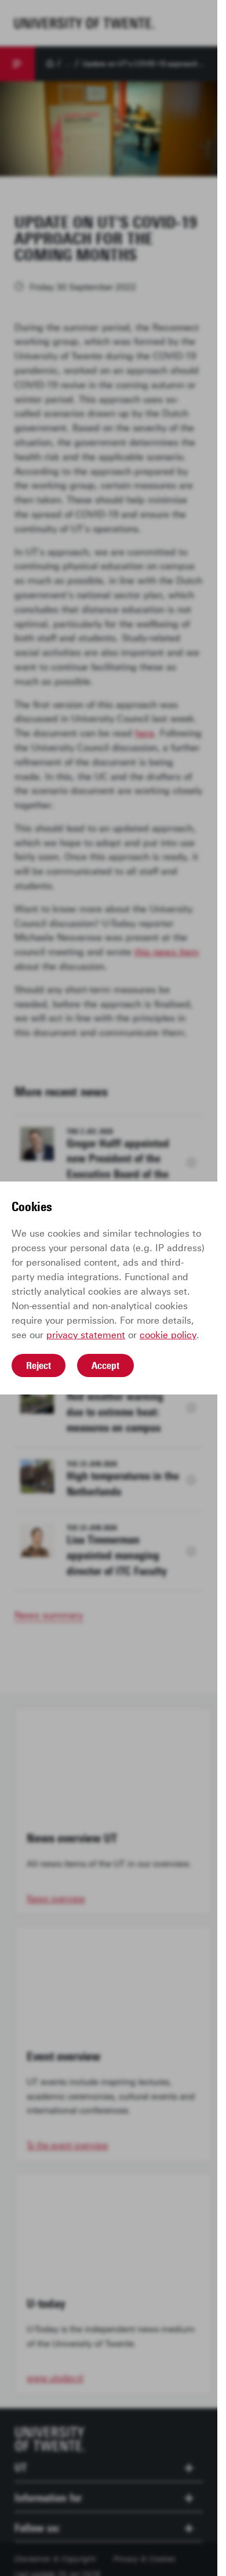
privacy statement (86, 1335)
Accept (105, 1365)
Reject (39, 1365)
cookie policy (168, 1335)
